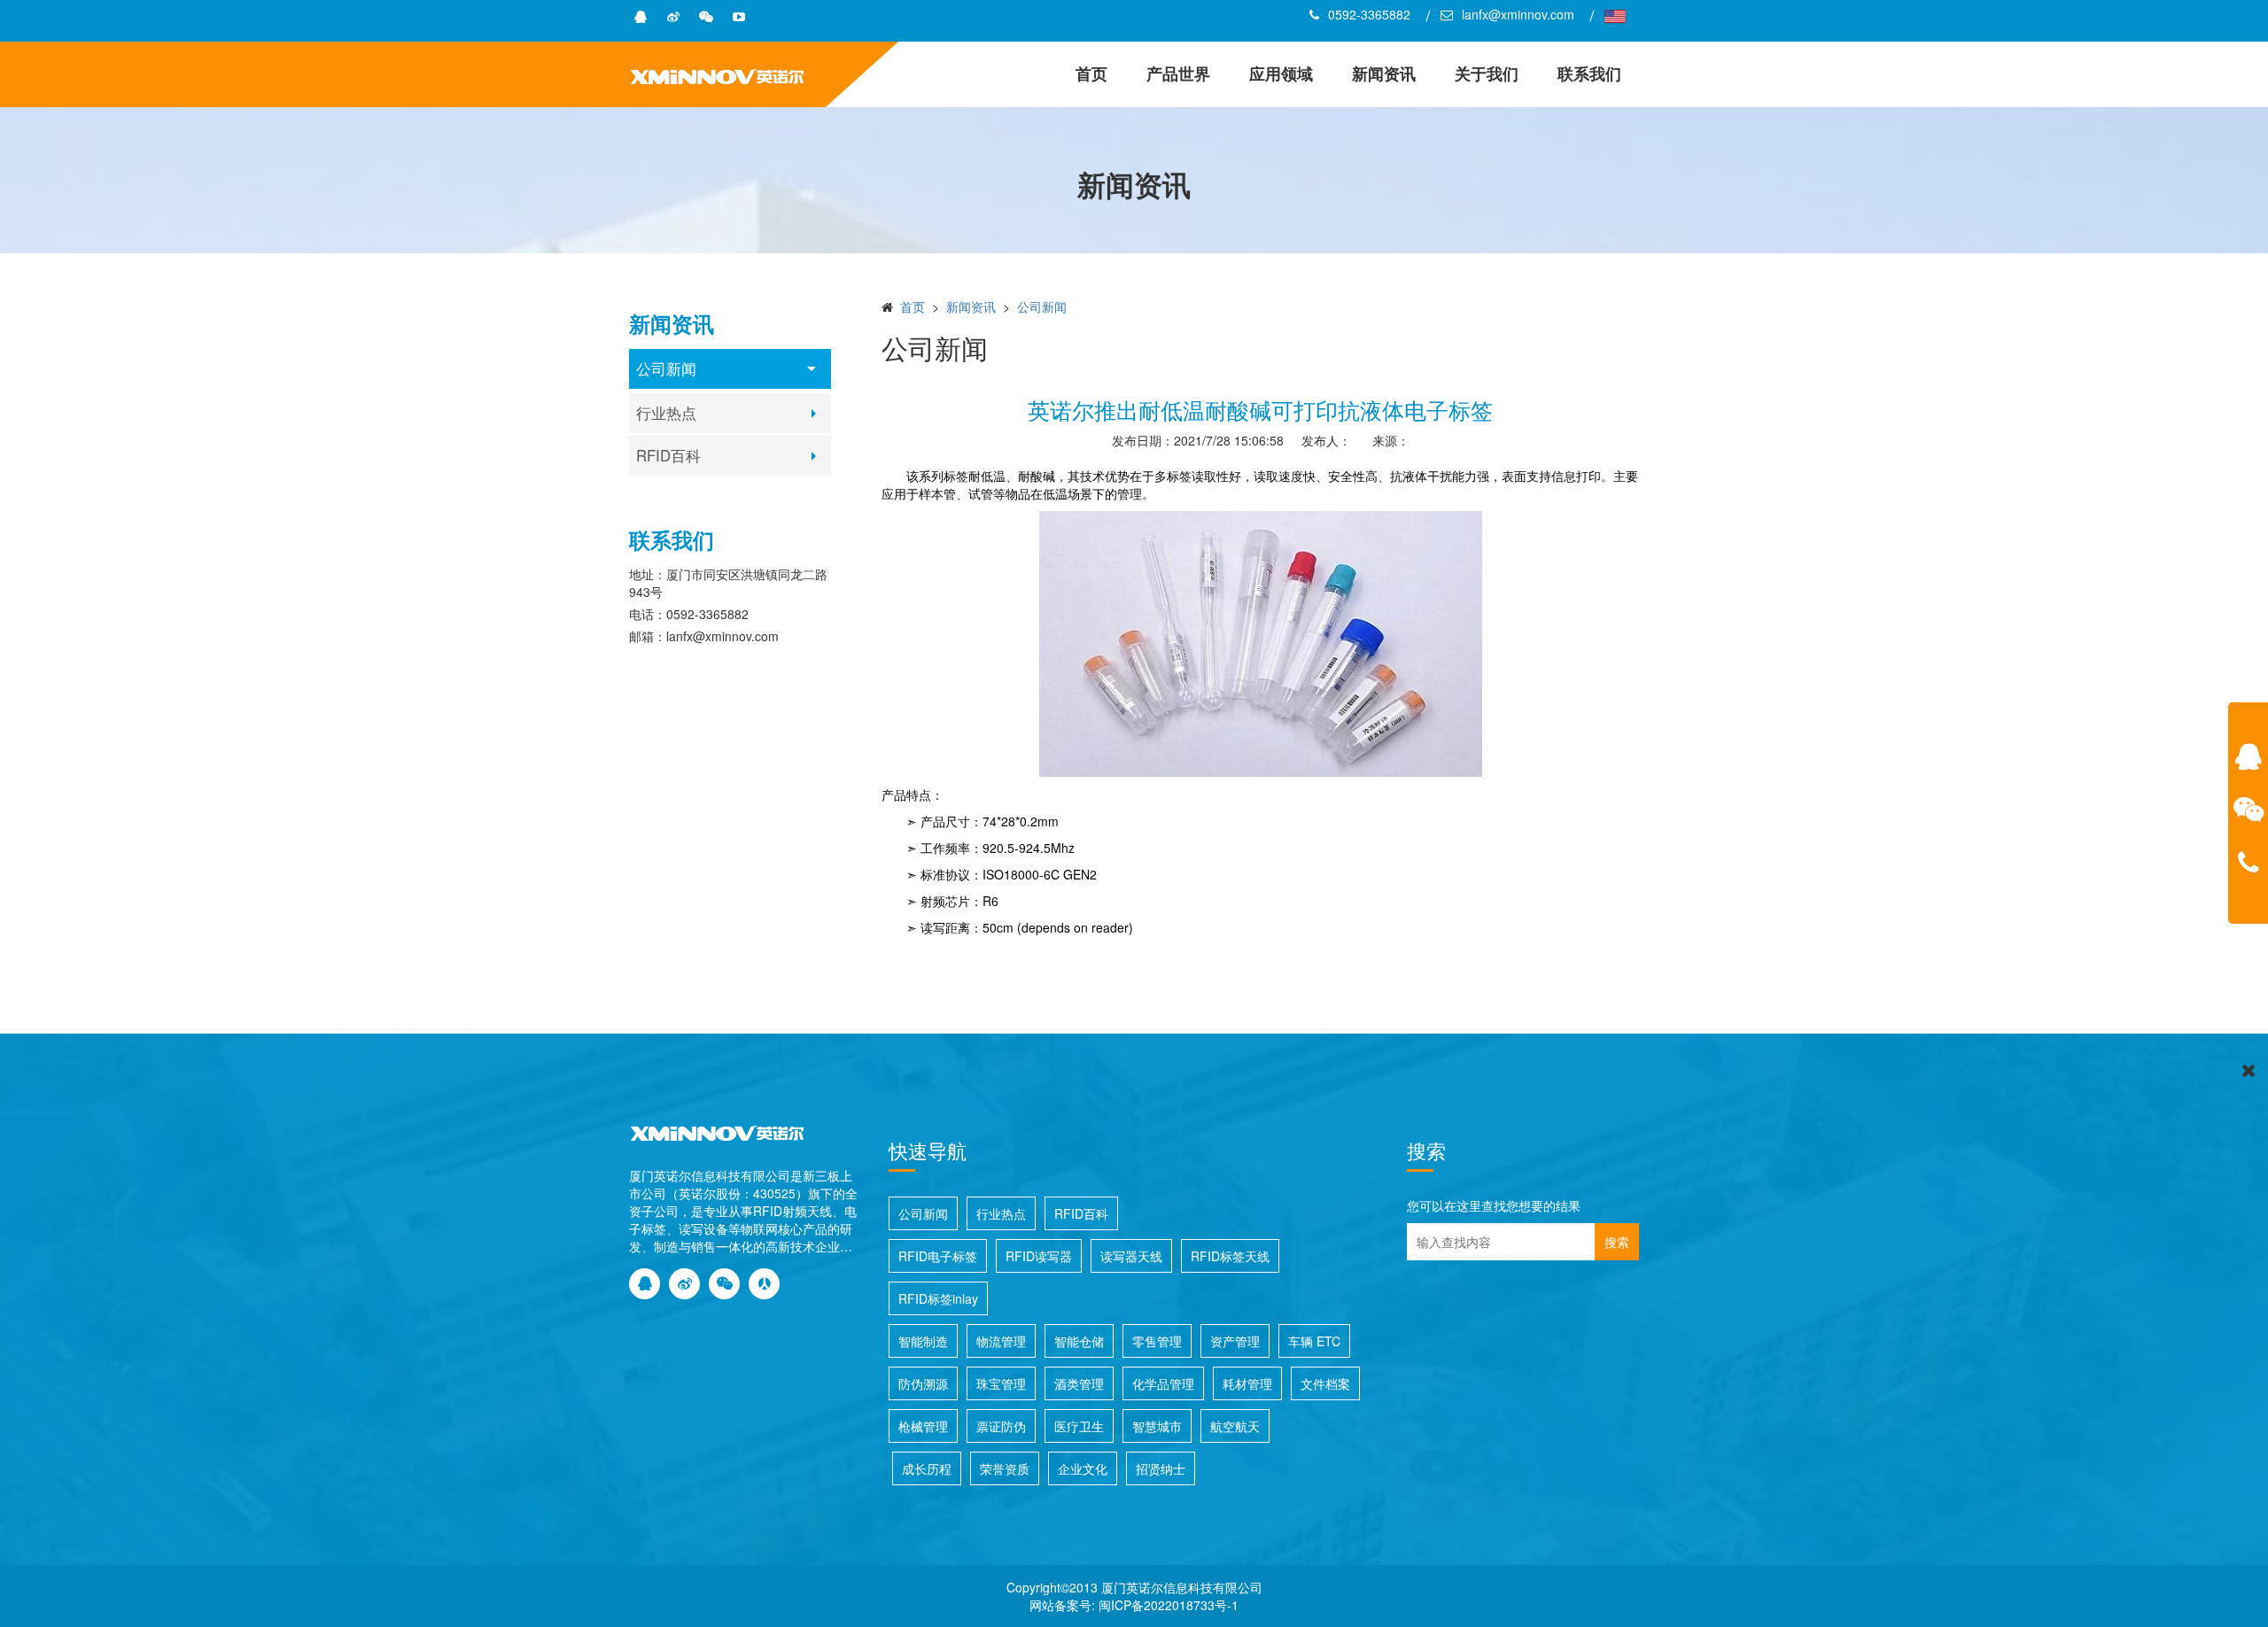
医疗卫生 (1079, 1426)
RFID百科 (668, 455)
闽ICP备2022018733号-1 (1169, 1605)
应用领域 (1281, 74)
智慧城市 (1157, 1426)
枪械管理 (923, 1426)
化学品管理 (1163, 1383)
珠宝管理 (1001, 1383)
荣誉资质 (1005, 1468)
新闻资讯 (1384, 74)
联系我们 (1589, 74)
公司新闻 (666, 368)
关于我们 (1487, 74)
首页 (1091, 74)
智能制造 (923, 1341)
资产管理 (1235, 1341)
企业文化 (1083, 1468)
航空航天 (1235, 1426)
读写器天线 (1131, 1256)
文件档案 (1325, 1383)
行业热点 (666, 413)
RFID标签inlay (938, 1298)
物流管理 (1001, 1341)
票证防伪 (1001, 1426)
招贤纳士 (1161, 1468)
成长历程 (927, 1468)
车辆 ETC (1314, 1341)
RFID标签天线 (1230, 1256)
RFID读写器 (1039, 1256)
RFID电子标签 (938, 1256)
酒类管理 (1079, 1383)
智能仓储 (1079, 1341)
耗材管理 (1247, 1383)
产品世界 (1178, 74)
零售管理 (1157, 1341)
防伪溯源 (923, 1383)
